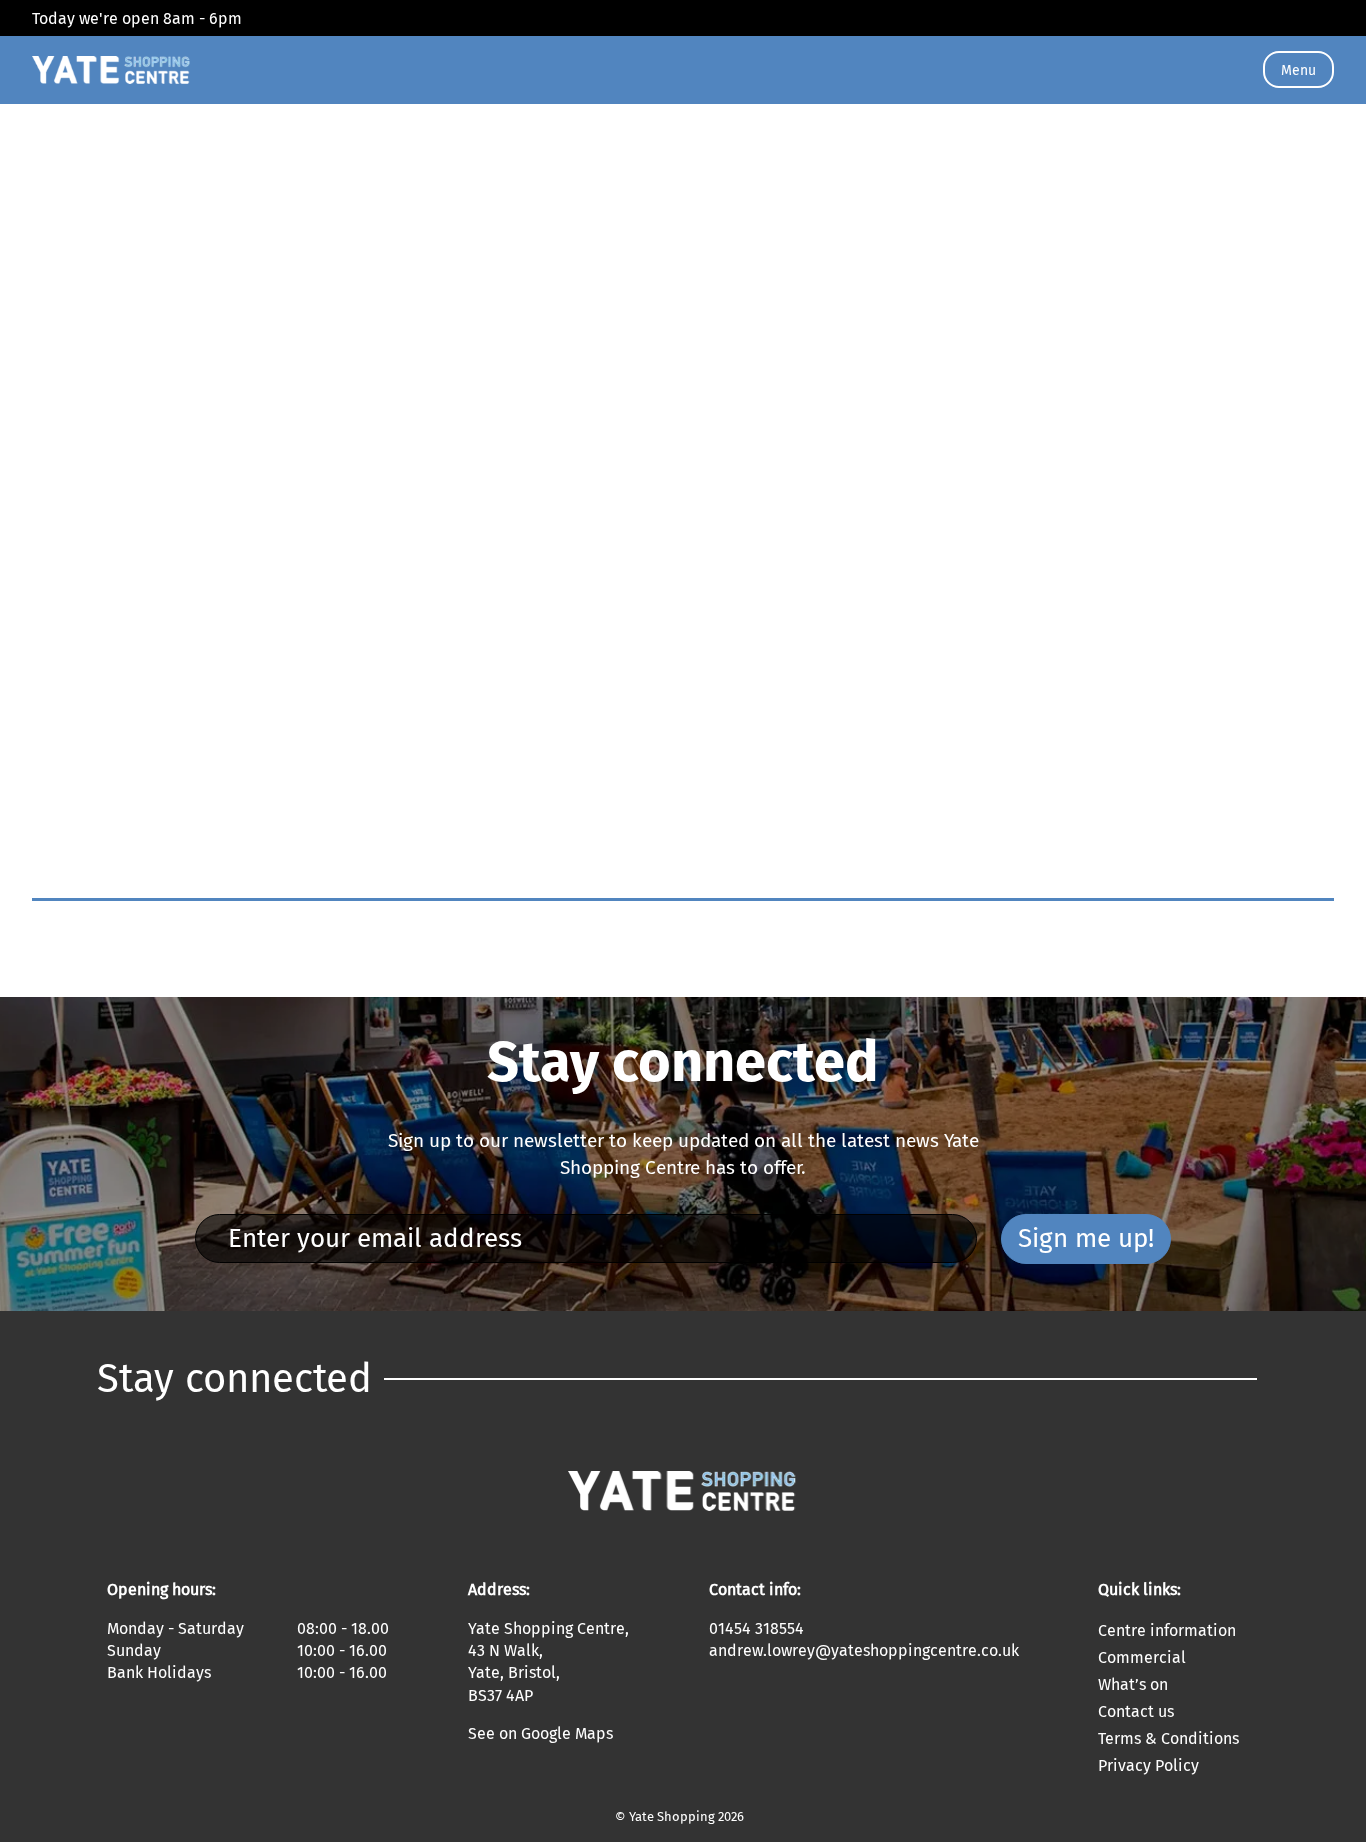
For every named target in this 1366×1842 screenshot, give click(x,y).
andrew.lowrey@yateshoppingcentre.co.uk (864, 1650)
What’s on (1133, 1684)
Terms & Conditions (1168, 1738)
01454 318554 (756, 1628)
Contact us (1136, 1711)
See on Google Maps (540, 1733)
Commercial (1142, 1657)
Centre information (1167, 1630)
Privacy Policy (1148, 1765)
